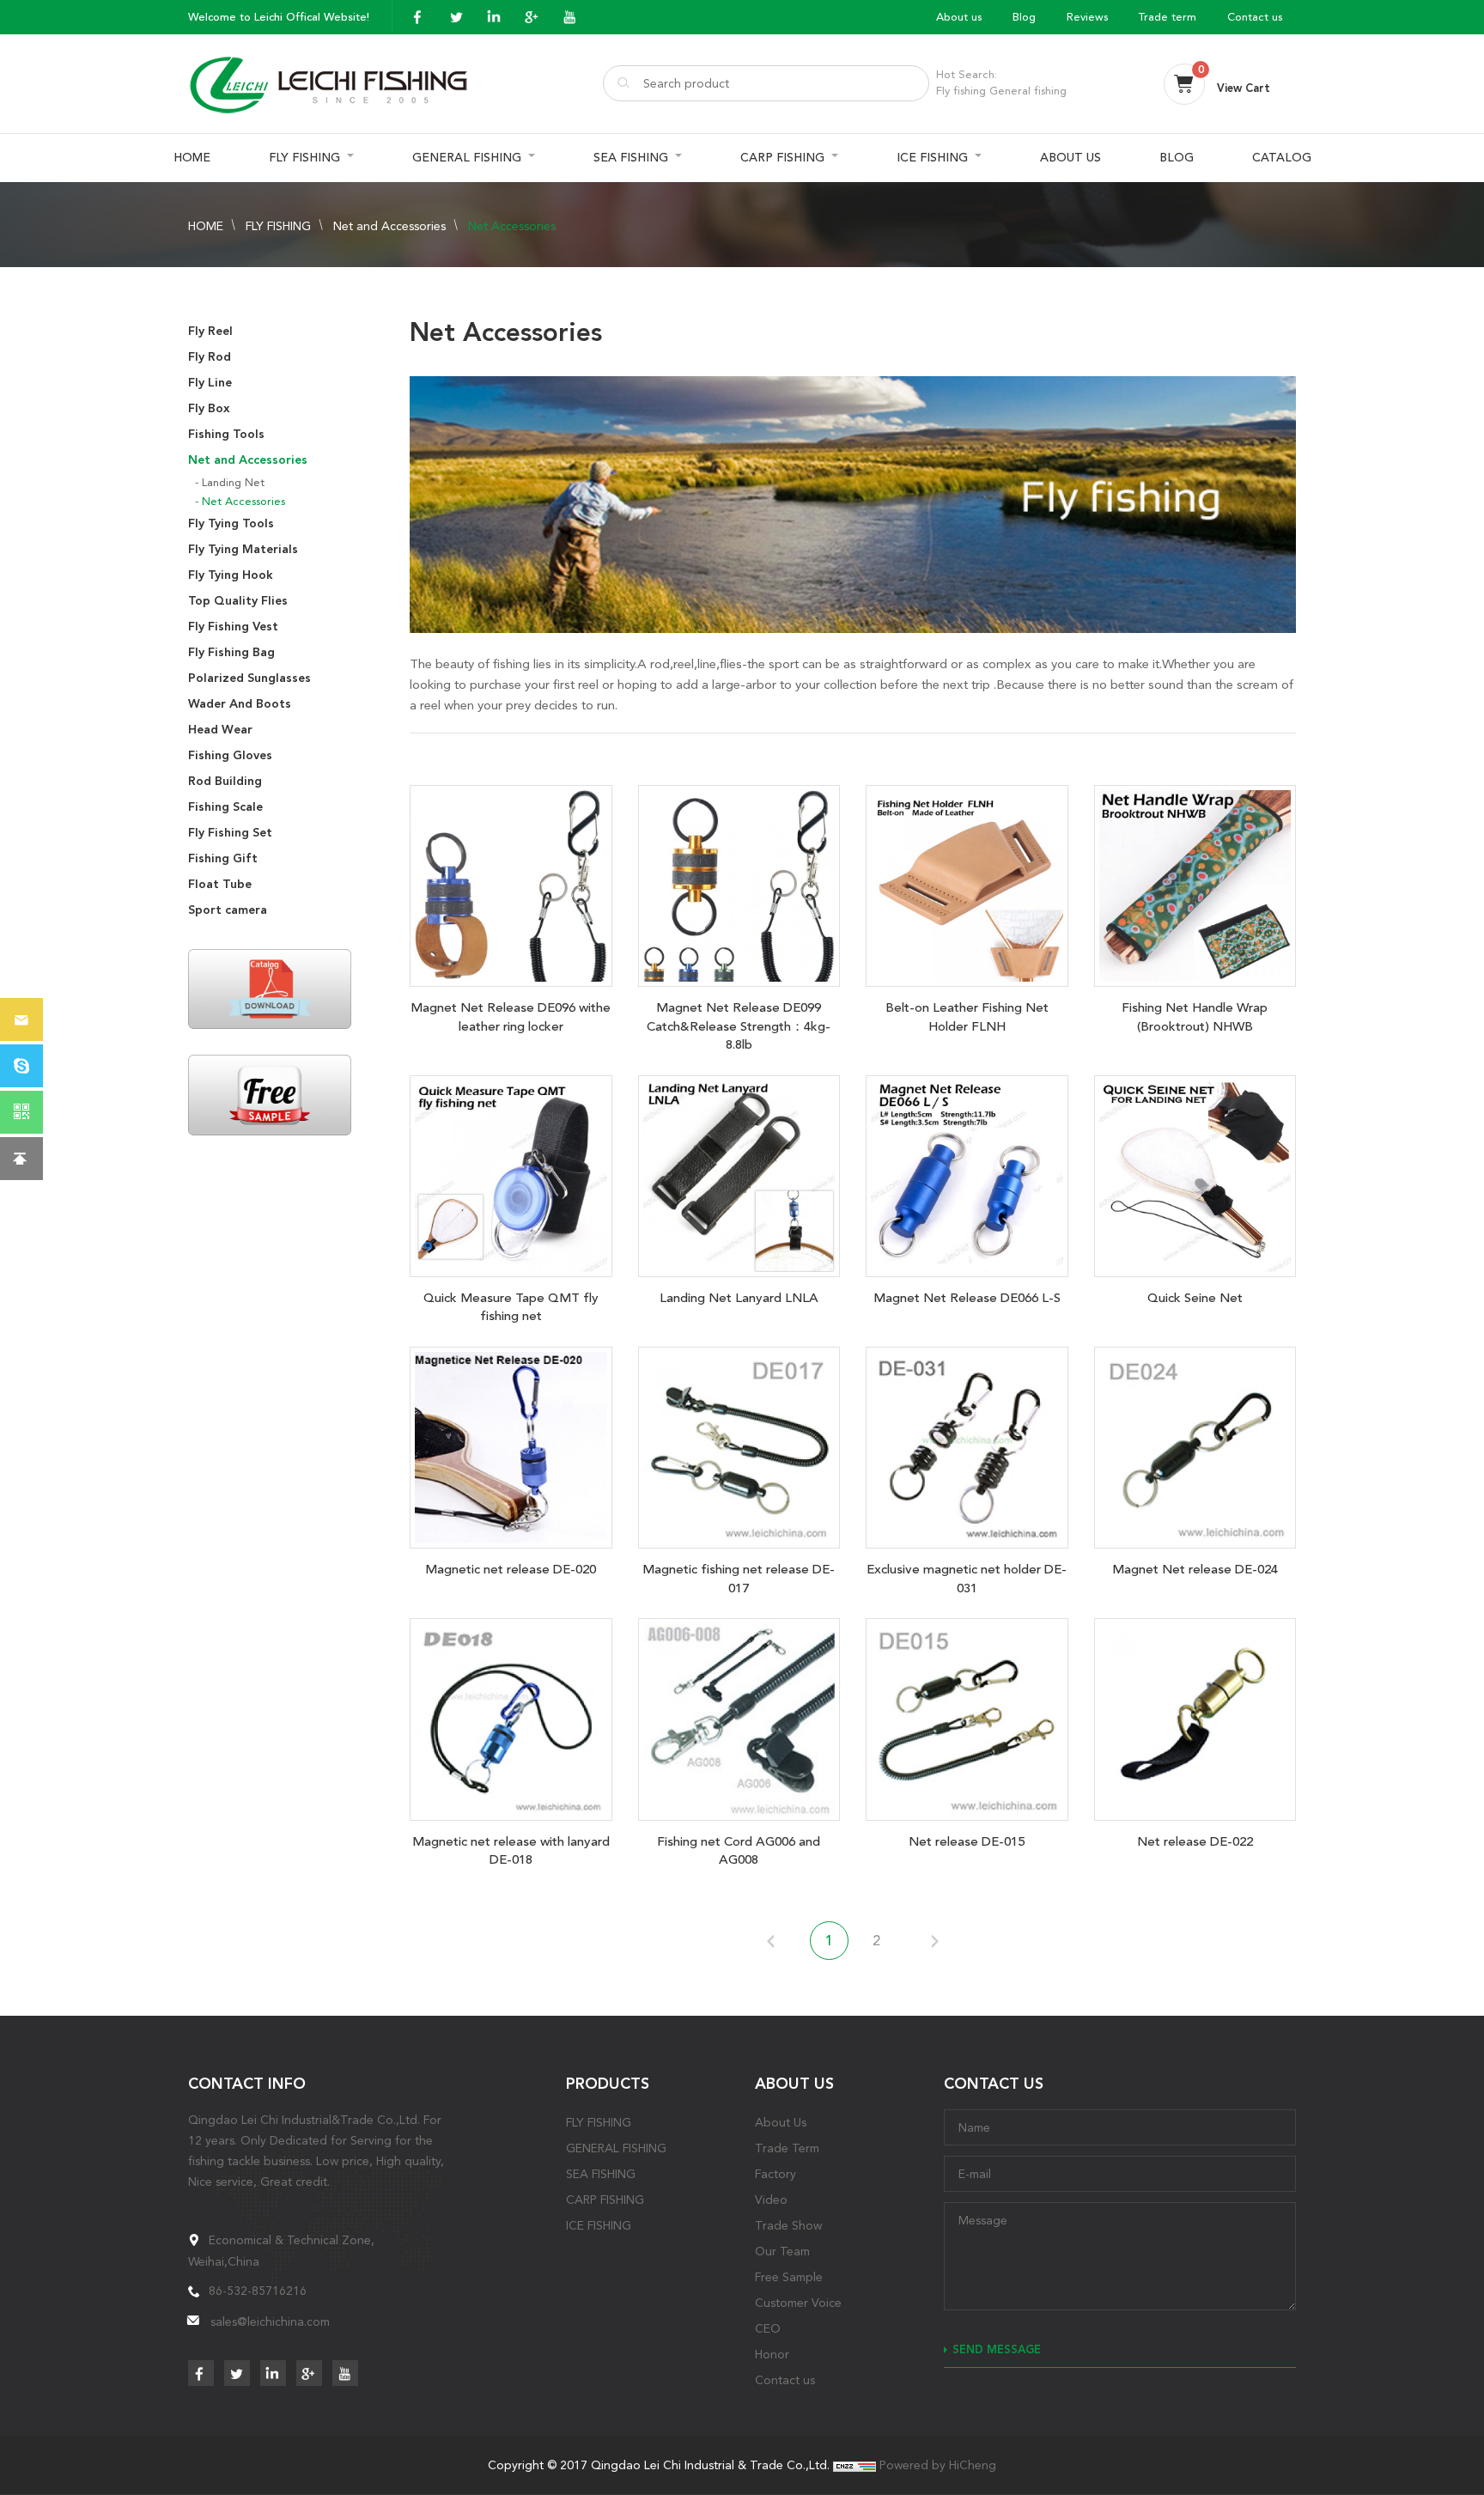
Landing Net (233, 482)
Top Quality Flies (238, 601)
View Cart (1244, 88)
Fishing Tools (226, 434)
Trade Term (787, 2148)
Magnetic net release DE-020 (511, 1569)
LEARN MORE (511, 882)
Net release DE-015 (967, 1841)
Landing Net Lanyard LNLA (739, 1298)
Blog (1024, 17)
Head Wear (220, 730)
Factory (775, 2174)
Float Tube (220, 884)
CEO (768, 2328)
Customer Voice (798, 2303)
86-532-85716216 (258, 2291)
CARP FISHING (782, 158)
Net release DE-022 (1195, 1841)
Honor (772, 2354)
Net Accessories (512, 226)
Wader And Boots (240, 704)
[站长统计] (855, 2465)
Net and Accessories (389, 226)
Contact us (1255, 17)
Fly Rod (210, 357)
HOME (192, 158)
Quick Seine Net (1195, 1298)
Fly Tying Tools (231, 523)
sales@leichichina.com (270, 2322)
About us (959, 17)
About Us (781, 2122)
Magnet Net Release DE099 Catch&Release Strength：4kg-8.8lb (739, 1026)
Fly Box (209, 408)
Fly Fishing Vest (233, 627)
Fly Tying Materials (243, 549)
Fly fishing (961, 91)
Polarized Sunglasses (249, 678)
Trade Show (788, 2225)
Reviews (1087, 17)
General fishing (1028, 91)
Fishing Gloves (230, 755)
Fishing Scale (225, 807)
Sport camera (228, 910)
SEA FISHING (631, 158)
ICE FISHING (932, 158)
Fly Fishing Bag (231, 652)
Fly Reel (210, 331)
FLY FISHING (304, 158)
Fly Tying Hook (231, 575)
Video (771, 2200)
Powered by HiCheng (938, 2465)
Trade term (1168, 17)
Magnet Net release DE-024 (1195, 1569)
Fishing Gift (223, 858)
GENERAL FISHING (467, 158)
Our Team (782, 2251)
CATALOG (1282, 158)
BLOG (1177, 158)
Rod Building (225, 781)
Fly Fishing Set (230, 833)
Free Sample (789, 2277)
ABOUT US (1070, 158)
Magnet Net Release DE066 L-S (967, 1298)
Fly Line (210, 383)
